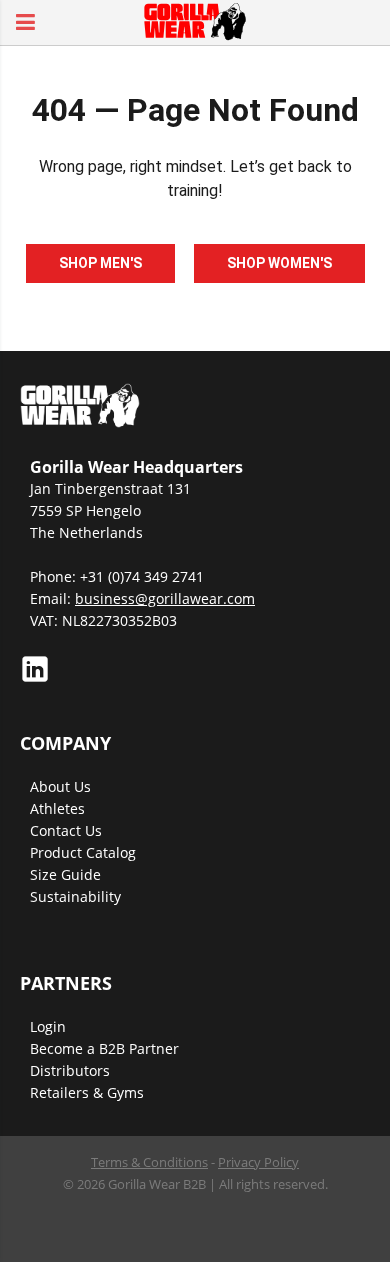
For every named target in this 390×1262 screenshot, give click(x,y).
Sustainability (75, 896)
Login (48, 1026)
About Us (60, 786)
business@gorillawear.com (165, 598)
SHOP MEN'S (100, 263)
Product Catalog (83, 852)
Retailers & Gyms (87, 1092)
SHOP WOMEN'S (279, 263)
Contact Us (66, 830)
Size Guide (65, 874)
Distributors (70, 1070)
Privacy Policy (258, 1162)
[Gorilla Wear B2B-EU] (195, 19)
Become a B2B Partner (104, 1048)
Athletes (57, 808)
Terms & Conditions (149, 1162)
